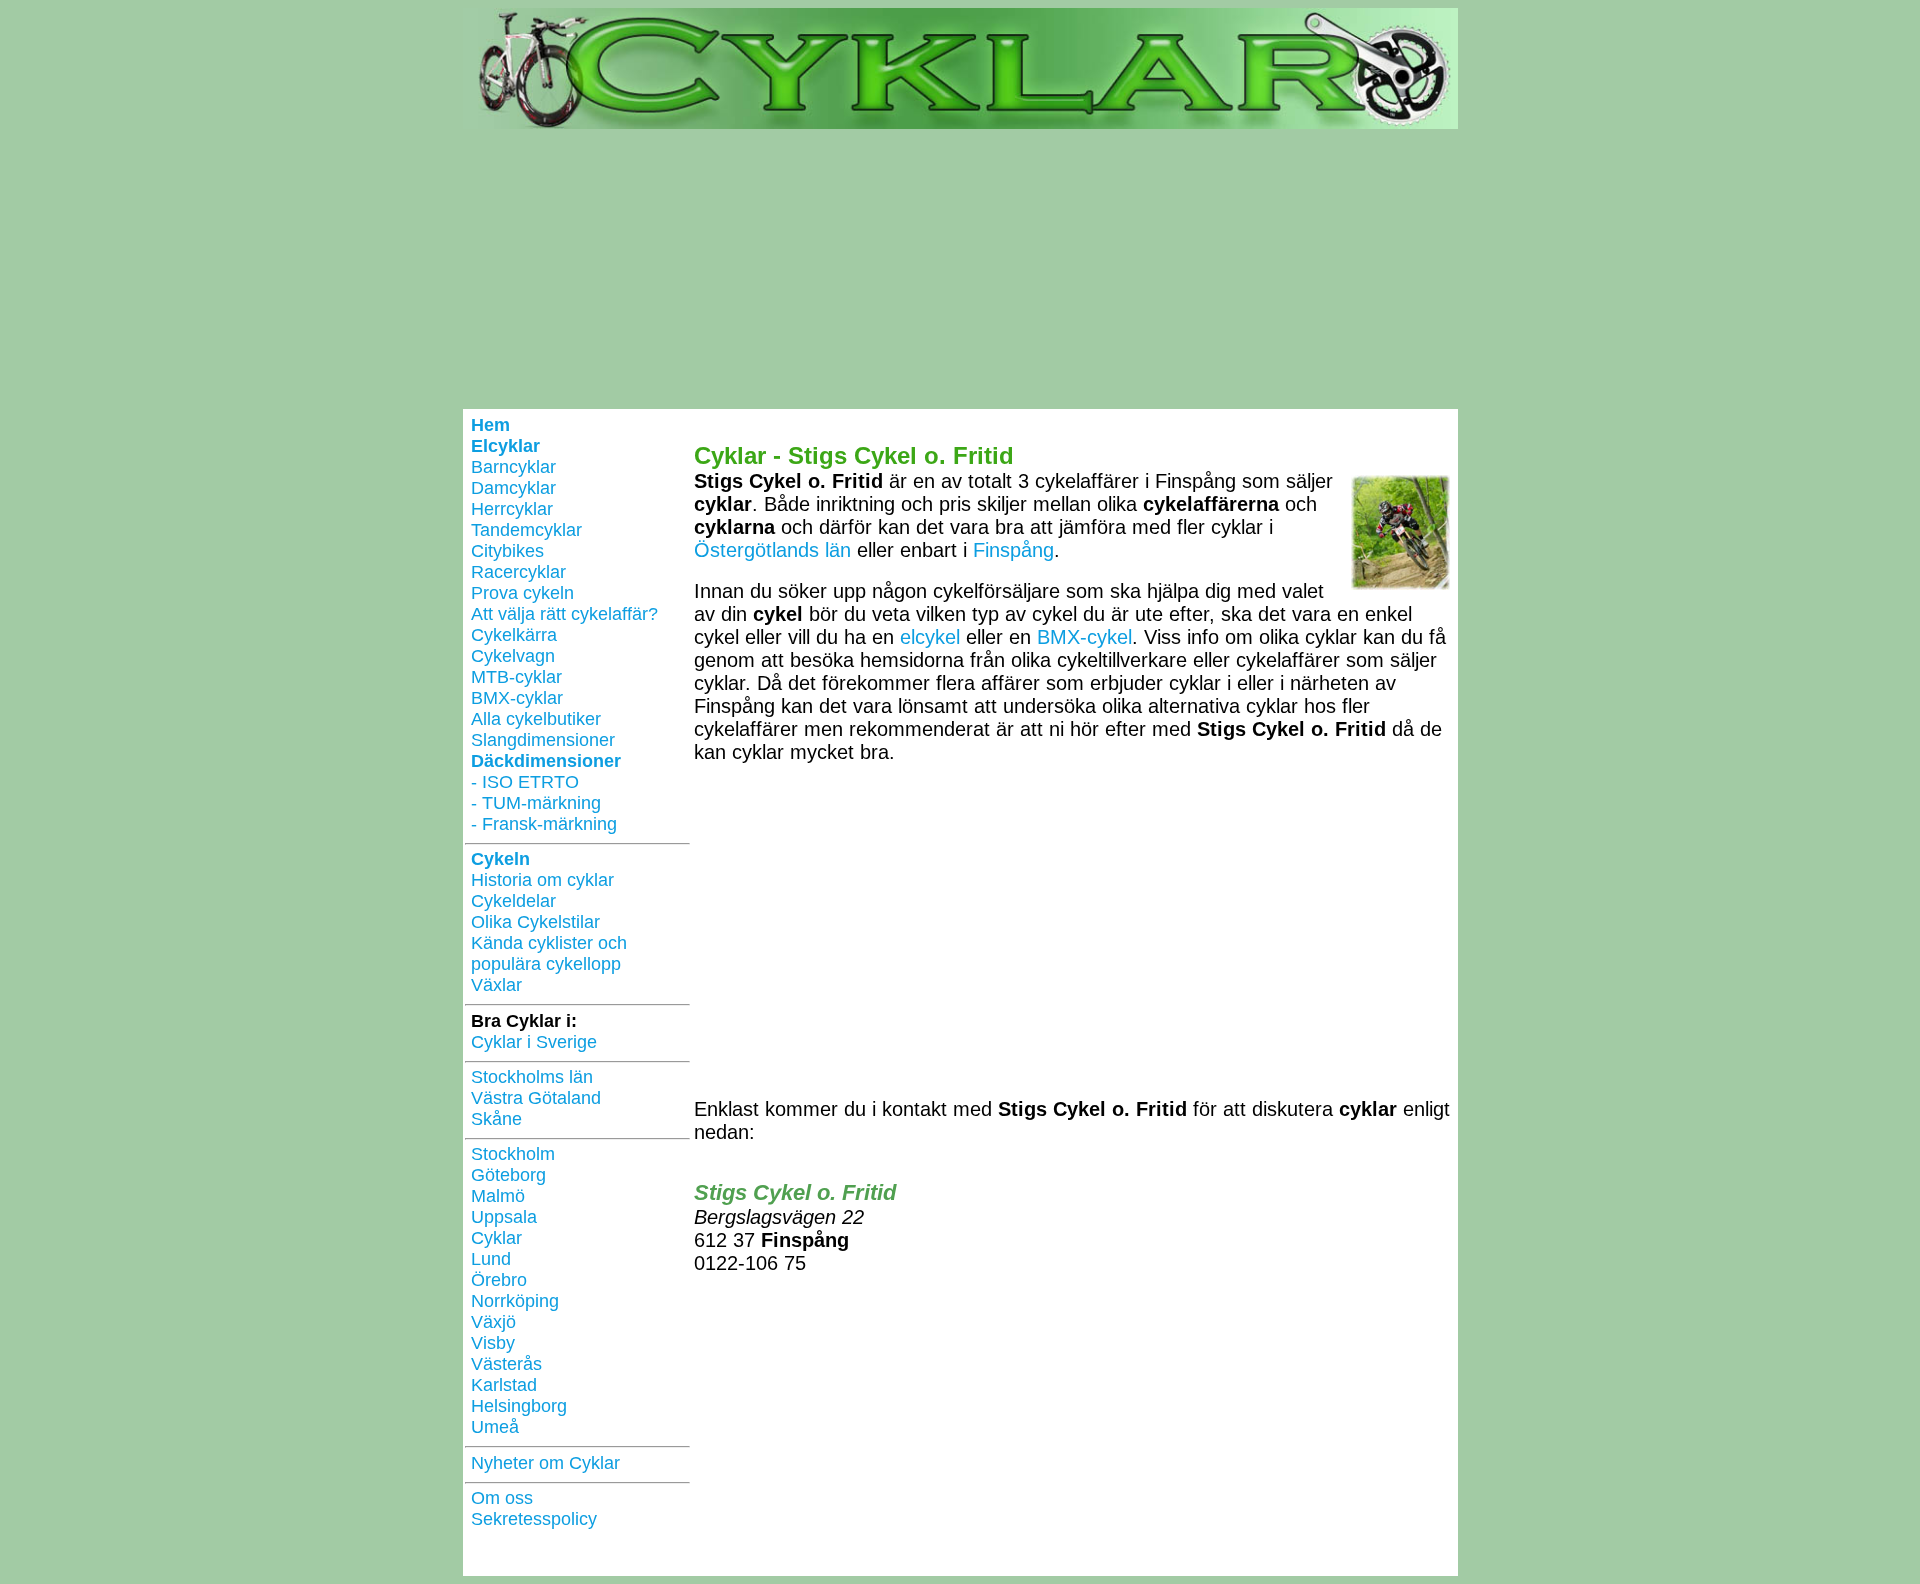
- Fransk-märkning (544, 824)
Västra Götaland (536, 1098)
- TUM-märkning (536, 803)
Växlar (496, 985)
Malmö (498, 1196)
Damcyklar (513, 488)
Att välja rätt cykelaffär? (564, 614)
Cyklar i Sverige (534, 1042)
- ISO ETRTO (525, 782)
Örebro (499, 1280)
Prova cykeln (522, 593)
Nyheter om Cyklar (545, 1463)
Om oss (502, 1498)
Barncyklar (513, 467)
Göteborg (508, 1175)
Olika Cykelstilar (535, 922)
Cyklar (496, 1238)
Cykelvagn (513, 656)
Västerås (506, 1364)
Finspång (1013, 550)
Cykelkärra (514, 635)
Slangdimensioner (543, 740)
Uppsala (504, 1217)
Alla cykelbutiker (536, 719)
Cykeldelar (513, 901)
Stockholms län (532, 1077)
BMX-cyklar (517, 698)
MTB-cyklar (516, 677)
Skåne (496, 1119)
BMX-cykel (1084, 637)
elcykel (930, 637)
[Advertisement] (960, 269)
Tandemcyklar (526, 530)
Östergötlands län (772, 550)
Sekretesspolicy (534, 1519)
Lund (491, 1259)
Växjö (493, 1322)
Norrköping (515, 1301)
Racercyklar (518, 572)
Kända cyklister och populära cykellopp (549, 953)
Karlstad (504, 1385)
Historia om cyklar (542, 880)
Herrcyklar (512, 509)
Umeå (495, 1427)
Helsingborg (519, 1406)
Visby (493, 1343)
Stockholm (513, 1154)
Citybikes (507, 551)
